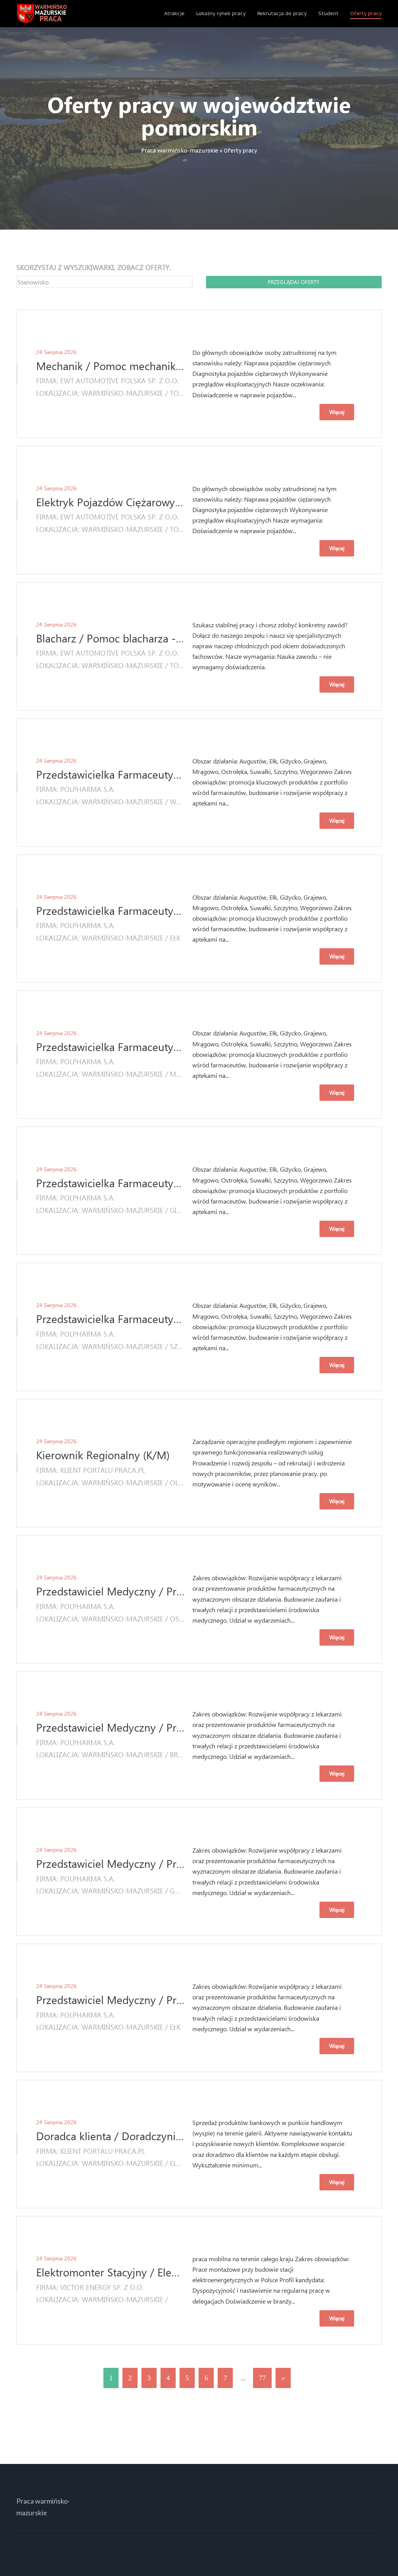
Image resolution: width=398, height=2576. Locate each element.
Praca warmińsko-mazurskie (180, 151)
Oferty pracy (366, 13)
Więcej (337, 412)
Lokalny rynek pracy (221, 13)
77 (262, 2378)
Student (328, 13)
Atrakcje (174, 13)
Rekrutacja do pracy (282, 13)
